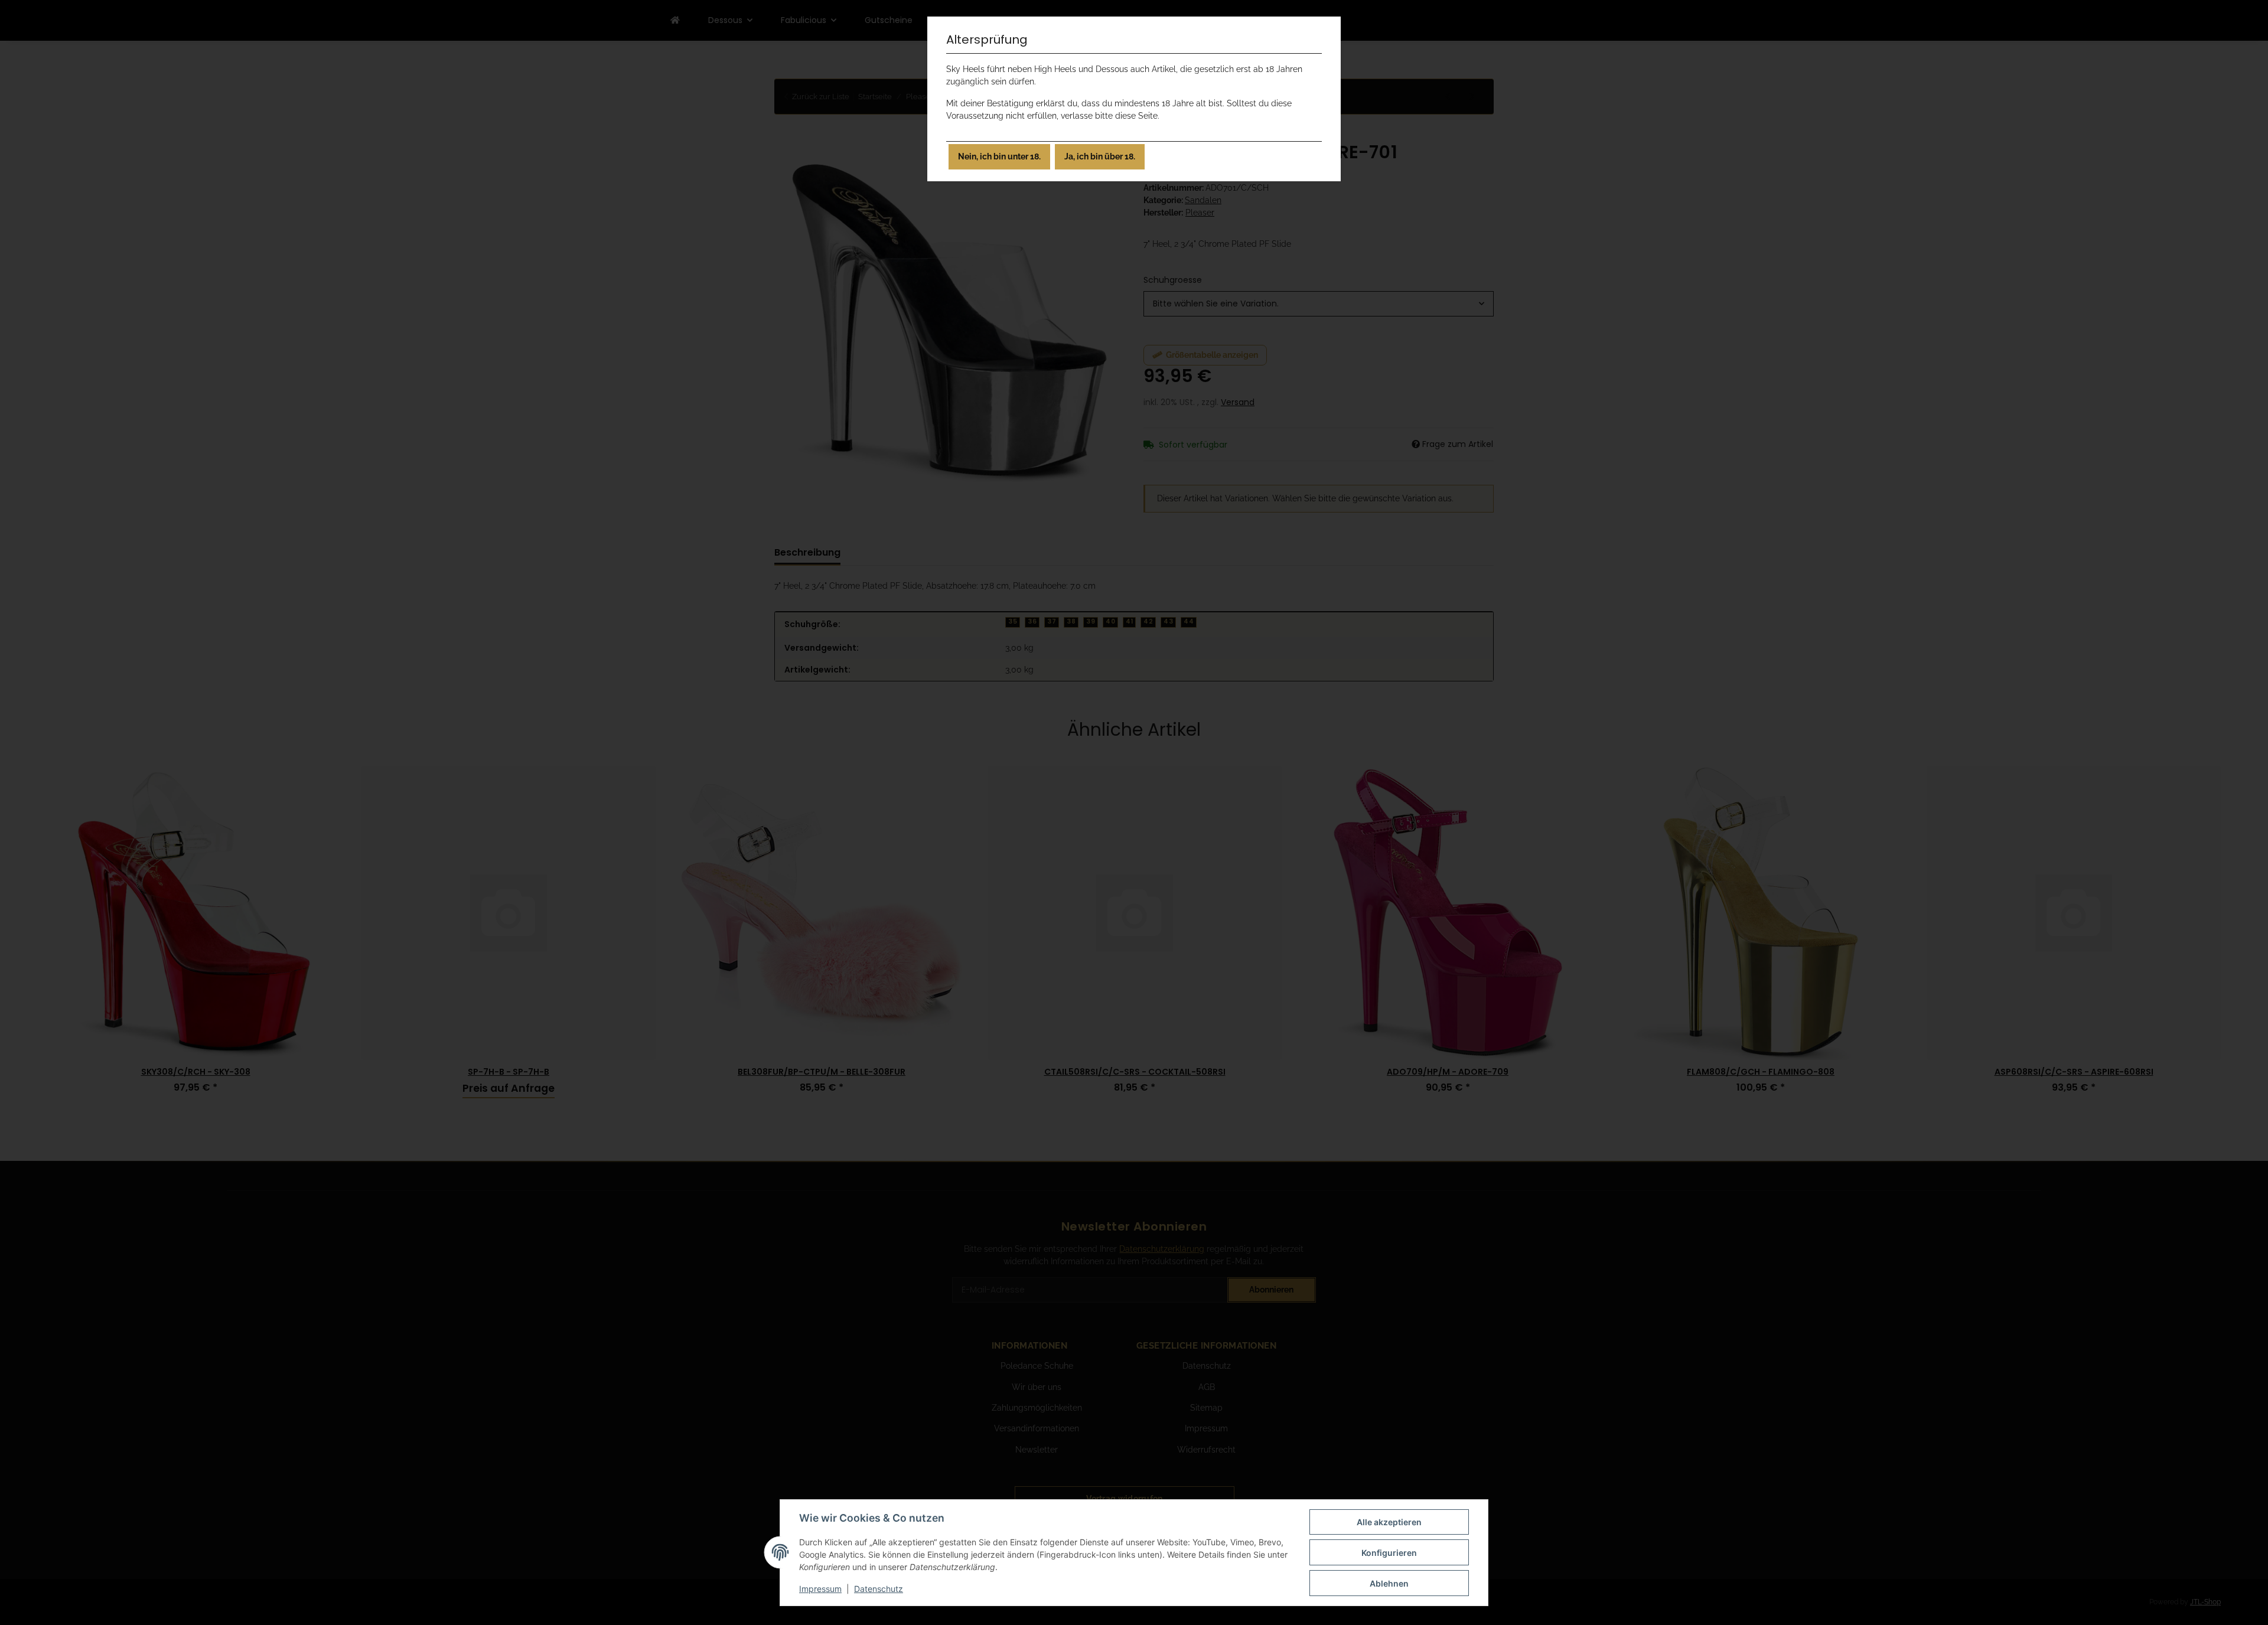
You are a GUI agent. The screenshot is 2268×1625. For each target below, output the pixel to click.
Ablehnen (1389, 1583)
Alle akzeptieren (1389, 1522)
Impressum (820, 1589)
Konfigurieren (1389, 1553)
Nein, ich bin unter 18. (999, 156)
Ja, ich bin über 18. (1100, 156)
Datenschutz (879, 1589)
